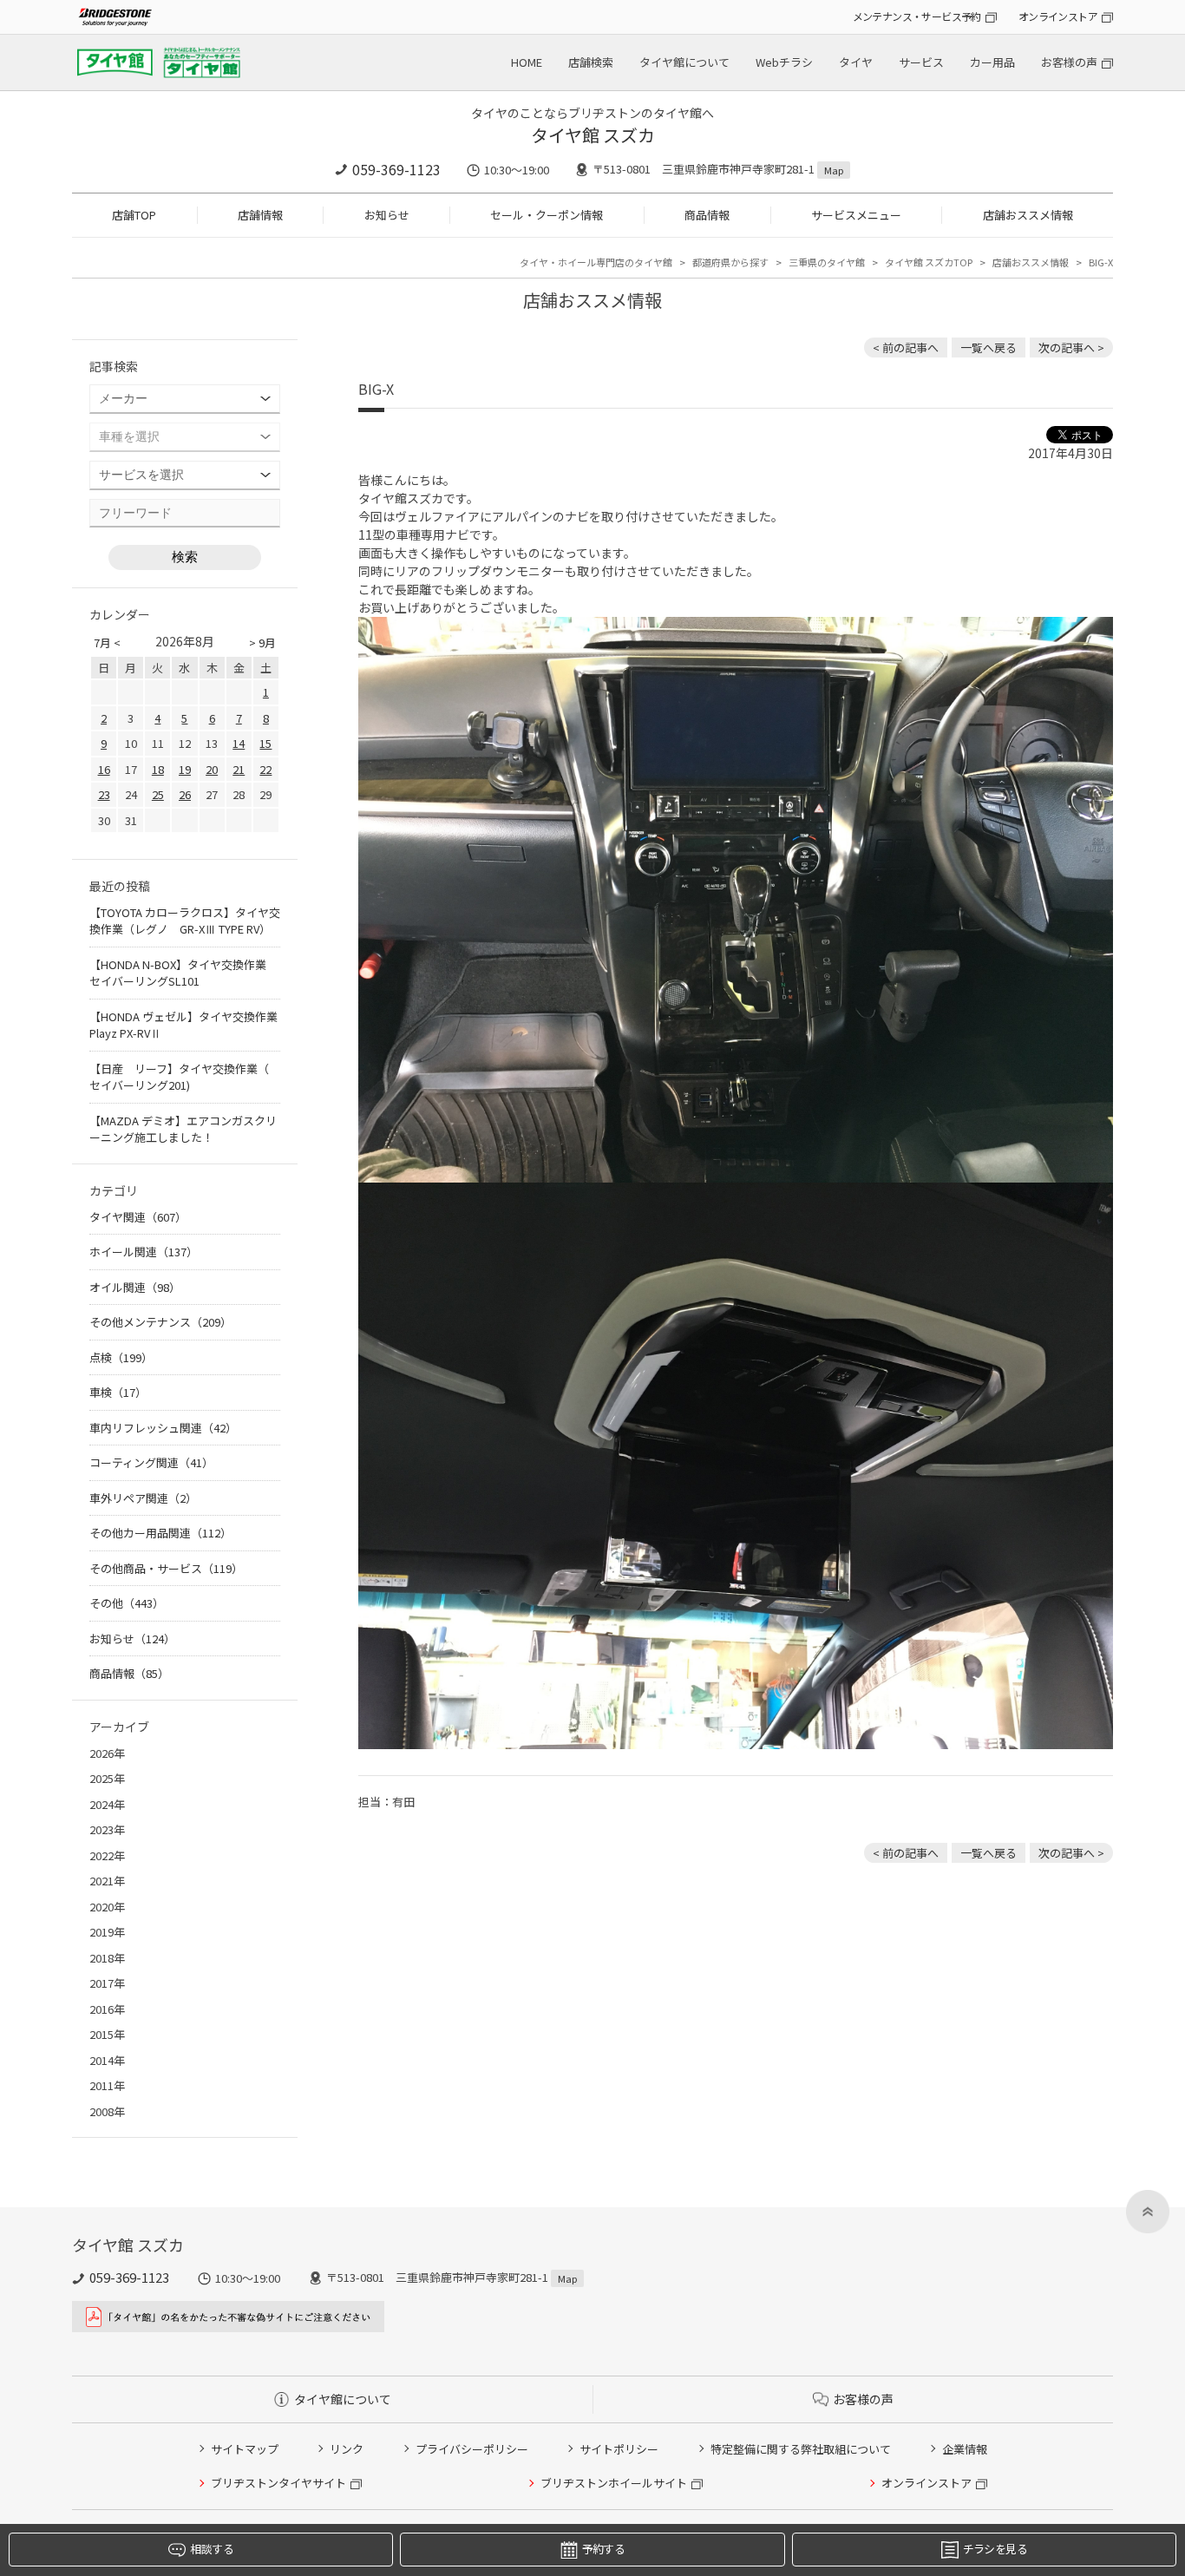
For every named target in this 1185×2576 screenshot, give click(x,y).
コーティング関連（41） (151, 1462)
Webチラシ (784, 62)
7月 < (107, 642)
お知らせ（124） (132, 1639)
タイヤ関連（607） (138, 1217)
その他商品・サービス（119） (166, 1568)
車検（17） (118, 1392)
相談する (211, 2549)
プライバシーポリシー (472, 2449)
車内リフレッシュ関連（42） (163, 1428)
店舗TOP (134, 215)
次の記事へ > (1071, 347)
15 (265, 743)
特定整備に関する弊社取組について (801, 2449)
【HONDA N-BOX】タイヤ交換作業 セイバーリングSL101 (183, 973)
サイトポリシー (619, 2449)
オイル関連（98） (135, 1287)
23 (104, 794)
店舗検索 (591, 62)
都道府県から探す (730, 262)
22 (265, 769)
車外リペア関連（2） (143, 1498)
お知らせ (387, 215)
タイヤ (856, 62)
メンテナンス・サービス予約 (917, 16)
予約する (603, 2549)
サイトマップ (245, 2449)
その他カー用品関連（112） (160, 1533)
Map (834, 170)
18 (158, 769)
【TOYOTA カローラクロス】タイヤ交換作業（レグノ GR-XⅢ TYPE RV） (185, 921)
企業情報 (965, 2449)
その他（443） (127, 1603)
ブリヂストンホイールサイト (614, 2483)
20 (212, 769)
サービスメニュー (856, 215)
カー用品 (992, 62)
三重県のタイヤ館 (827, 262)
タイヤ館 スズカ (593, 135)
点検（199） (121, 1357)
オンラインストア (1058, 16)
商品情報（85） (129, 1673)
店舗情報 (260, 215)
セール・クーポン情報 (547, 215)
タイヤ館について (684, 62)
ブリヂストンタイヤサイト (278, 2483)
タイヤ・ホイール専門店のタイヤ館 (596, 262)
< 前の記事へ (906, 347)
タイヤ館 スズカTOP (929, 262)
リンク (347, 2449)
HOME (527, 62)
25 (158, 794)
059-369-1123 (396, 169)
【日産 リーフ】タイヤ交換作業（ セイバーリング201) (179, 1077)
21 (239, 769)
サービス (921, 62)
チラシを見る (995, 2549)
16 (104, 769)
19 (185, 769)
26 (185, 794)
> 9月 (262, 642)
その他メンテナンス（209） (160, 1322)
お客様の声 (1069, 62)
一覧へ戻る (989, 347)
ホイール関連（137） (144, 1252)
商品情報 (707, 215)
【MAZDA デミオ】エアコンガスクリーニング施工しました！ (183, 1129)
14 (239, 743)
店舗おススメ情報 (1028, 215)
